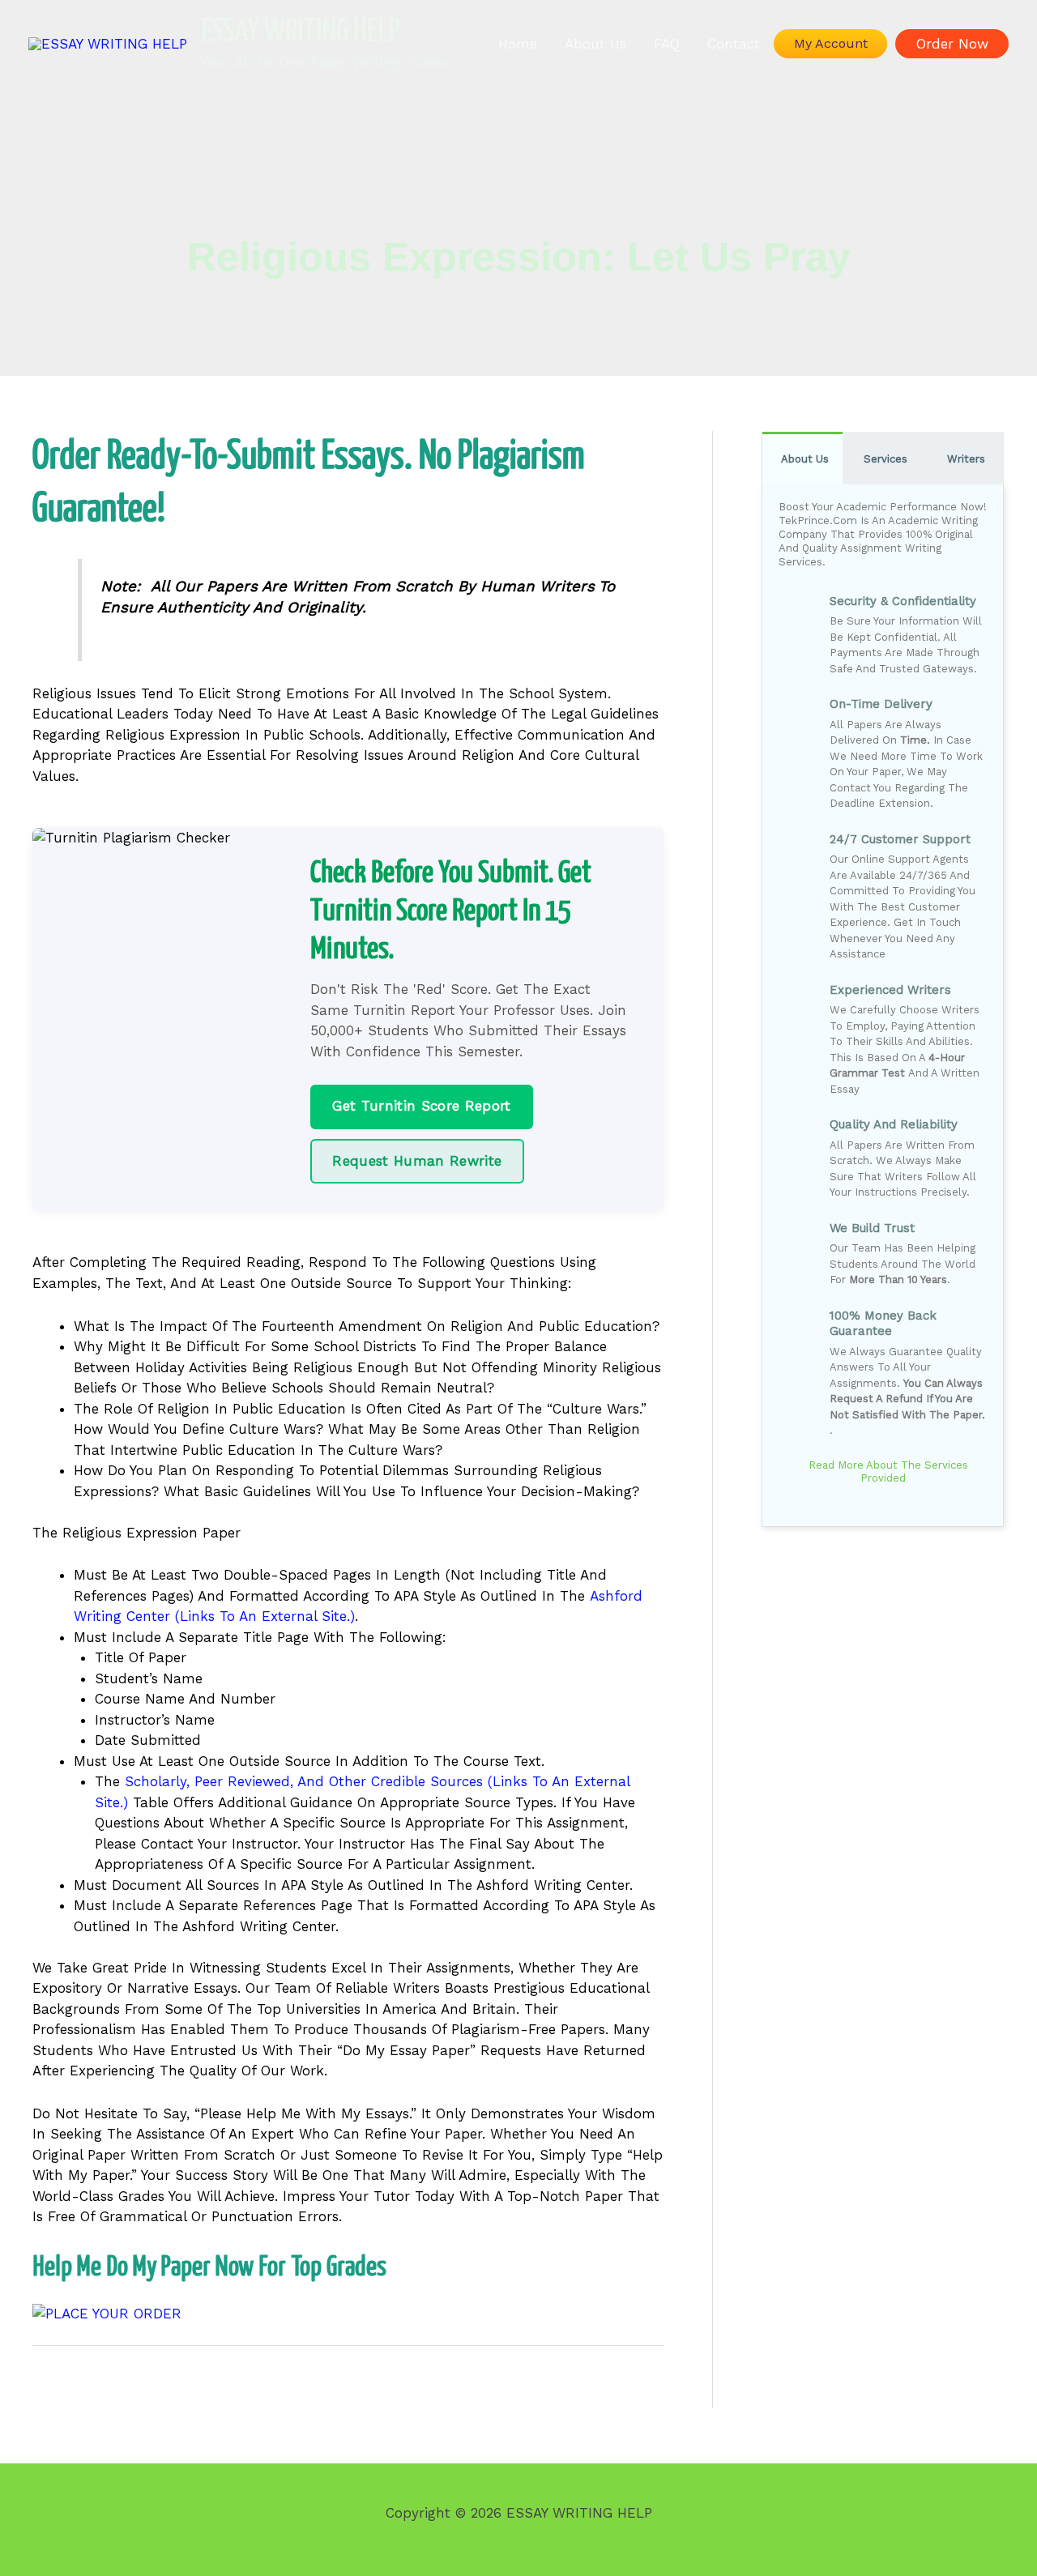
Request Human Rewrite (417, 1161)
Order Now (952, 44)
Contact (734, 44)
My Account (831, 43)
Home (518, 44)
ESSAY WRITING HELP (301, 33)
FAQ (667, 44)
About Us (595, 44)
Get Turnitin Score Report (422, 1106)
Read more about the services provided (887, 1472)
